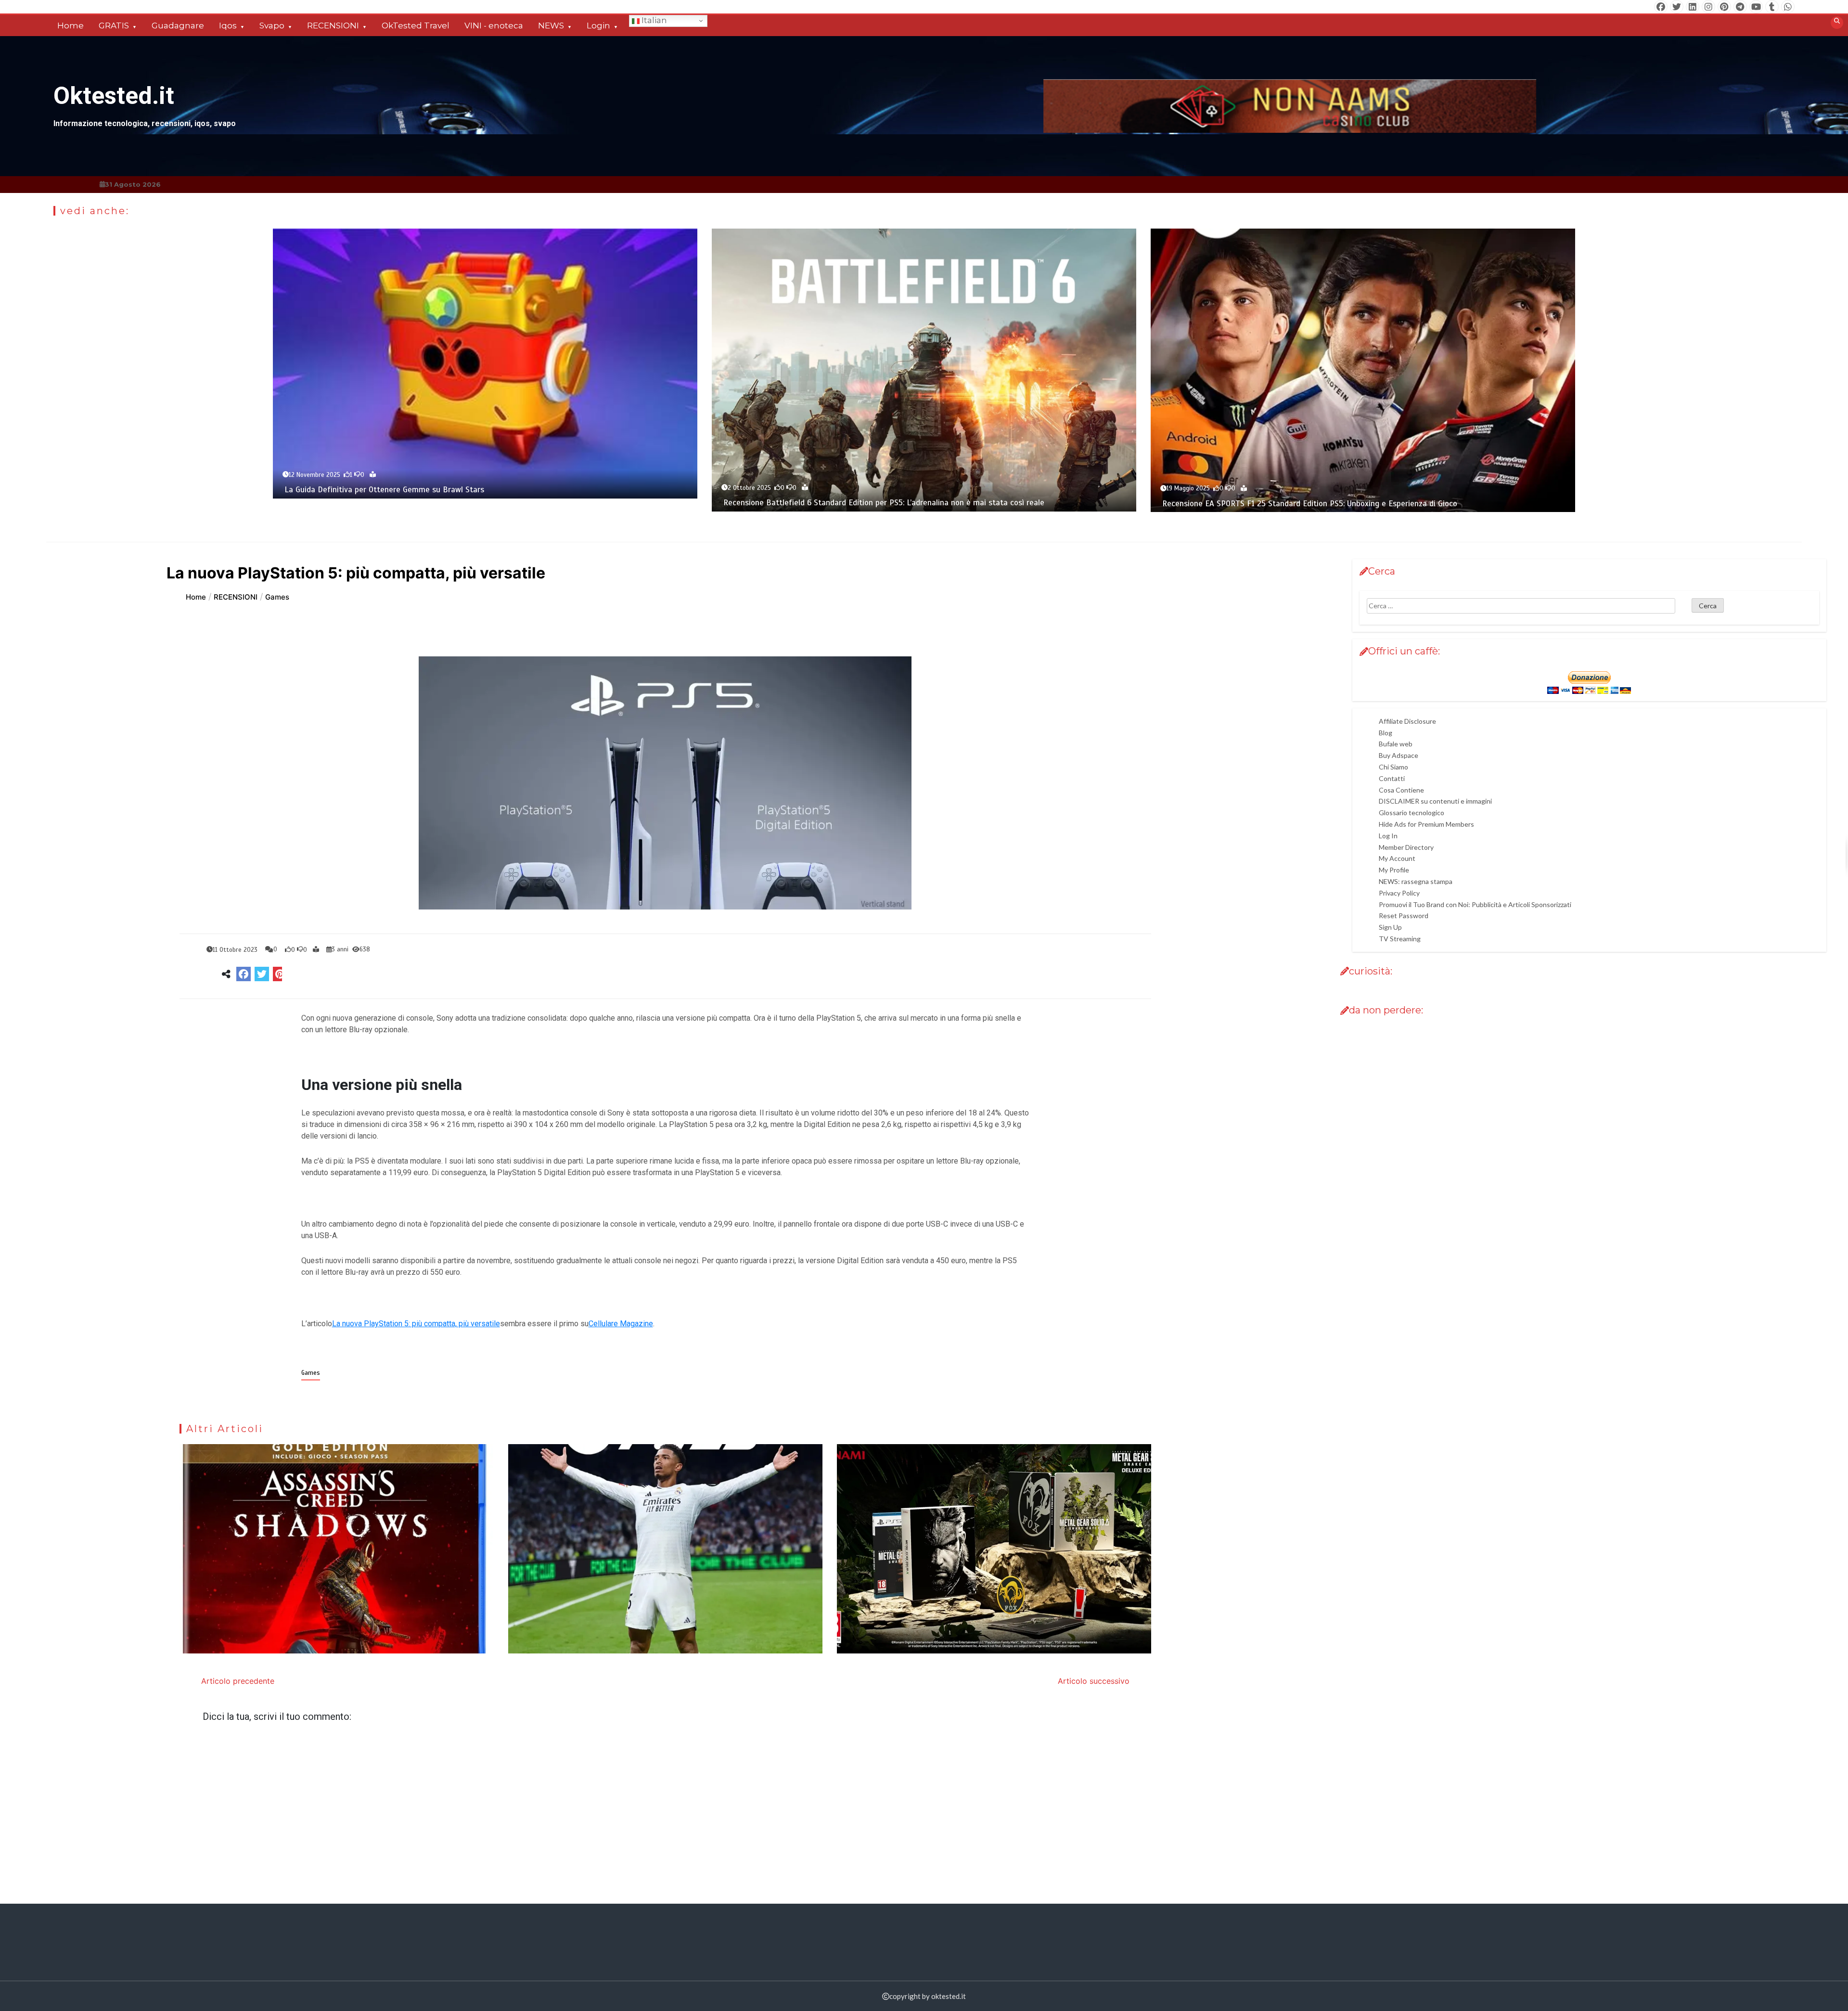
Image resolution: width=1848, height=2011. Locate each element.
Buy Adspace (1399, 755)
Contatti (1392, 778)
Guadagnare (178, 26)
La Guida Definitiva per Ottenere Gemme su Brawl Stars (384, 490)
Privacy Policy (1399, 893)
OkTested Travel (416, 26)
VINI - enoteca (494, 26)
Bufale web (1396, 744)
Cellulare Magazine (621, 1324)
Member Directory (1406, 847)
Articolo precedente (238, 1681)
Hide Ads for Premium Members (1426, 824)
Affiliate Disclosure (1407, 721)
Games (311, 1373)
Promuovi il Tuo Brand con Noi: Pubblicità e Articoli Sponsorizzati (1475, 904)
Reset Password (1404, 916)
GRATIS (114, 26)
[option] (485, 363)
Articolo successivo (1094, 1681)
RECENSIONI (333, 26)
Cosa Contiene (1401, 790)
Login (598, 26)
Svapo (272, 26)
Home (71, 26)
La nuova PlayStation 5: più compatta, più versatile (416, 1324)
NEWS (551, 26)
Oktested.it (114, 96)
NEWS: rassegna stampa (1416, 881)
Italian (653, 20)
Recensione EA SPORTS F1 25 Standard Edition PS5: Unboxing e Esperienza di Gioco (1310, 504)
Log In (1388, 836)
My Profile (1394, 870)
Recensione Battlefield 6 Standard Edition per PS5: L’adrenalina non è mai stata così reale (884, 503)
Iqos (228, 26)
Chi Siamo (1393, 767)
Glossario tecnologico (1412, 813)
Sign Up (1390, 927)
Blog (1386, 733)
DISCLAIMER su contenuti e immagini (1435, 801)
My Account (1397, 858)
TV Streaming (1400, 939)
